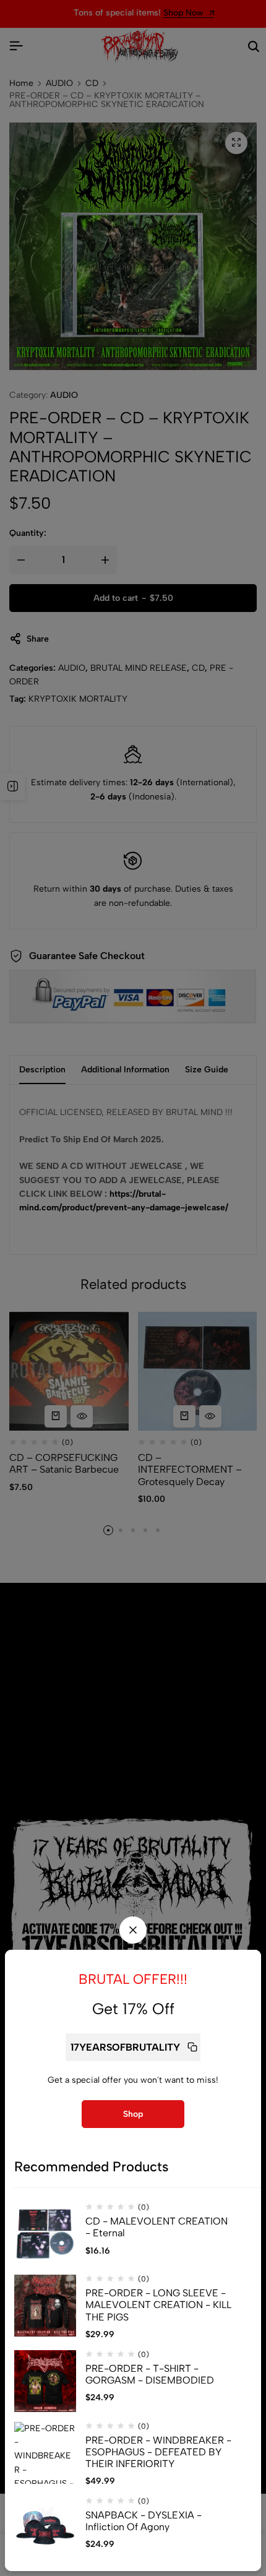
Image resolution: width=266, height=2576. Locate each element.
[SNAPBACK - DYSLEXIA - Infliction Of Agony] (45, 2528)
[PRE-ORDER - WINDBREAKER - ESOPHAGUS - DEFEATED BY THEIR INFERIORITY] (45, 2453)
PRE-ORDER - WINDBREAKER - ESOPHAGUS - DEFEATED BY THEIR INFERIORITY (158, 2452)
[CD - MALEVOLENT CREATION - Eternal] (45, 2234)
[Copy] (192, 2047)
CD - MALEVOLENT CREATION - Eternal (157, 2227)
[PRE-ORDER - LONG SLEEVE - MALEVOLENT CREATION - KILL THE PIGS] (45, 2306)
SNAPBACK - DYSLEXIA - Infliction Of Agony (144, 2521)
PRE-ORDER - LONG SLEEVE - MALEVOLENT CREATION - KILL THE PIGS (158, 2305)
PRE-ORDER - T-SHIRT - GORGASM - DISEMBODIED (150, 2374)
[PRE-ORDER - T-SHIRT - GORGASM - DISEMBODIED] (45, 2381)
